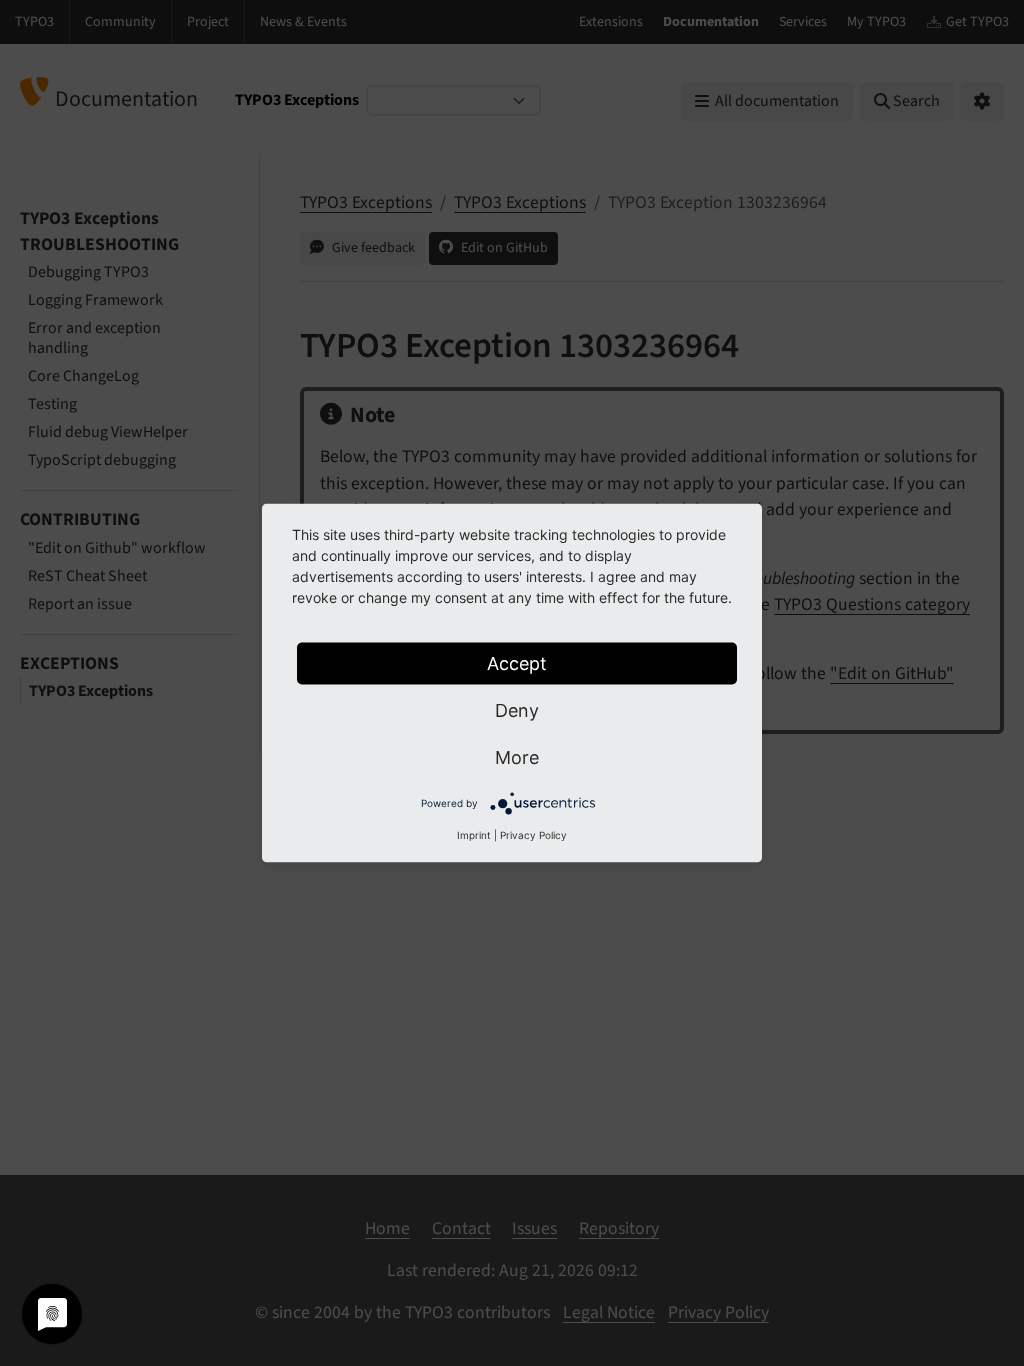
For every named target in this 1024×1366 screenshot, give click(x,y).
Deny (517, 710)
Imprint (474, 835)
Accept (517, 663)
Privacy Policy (533, 835)
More (517, 757)
